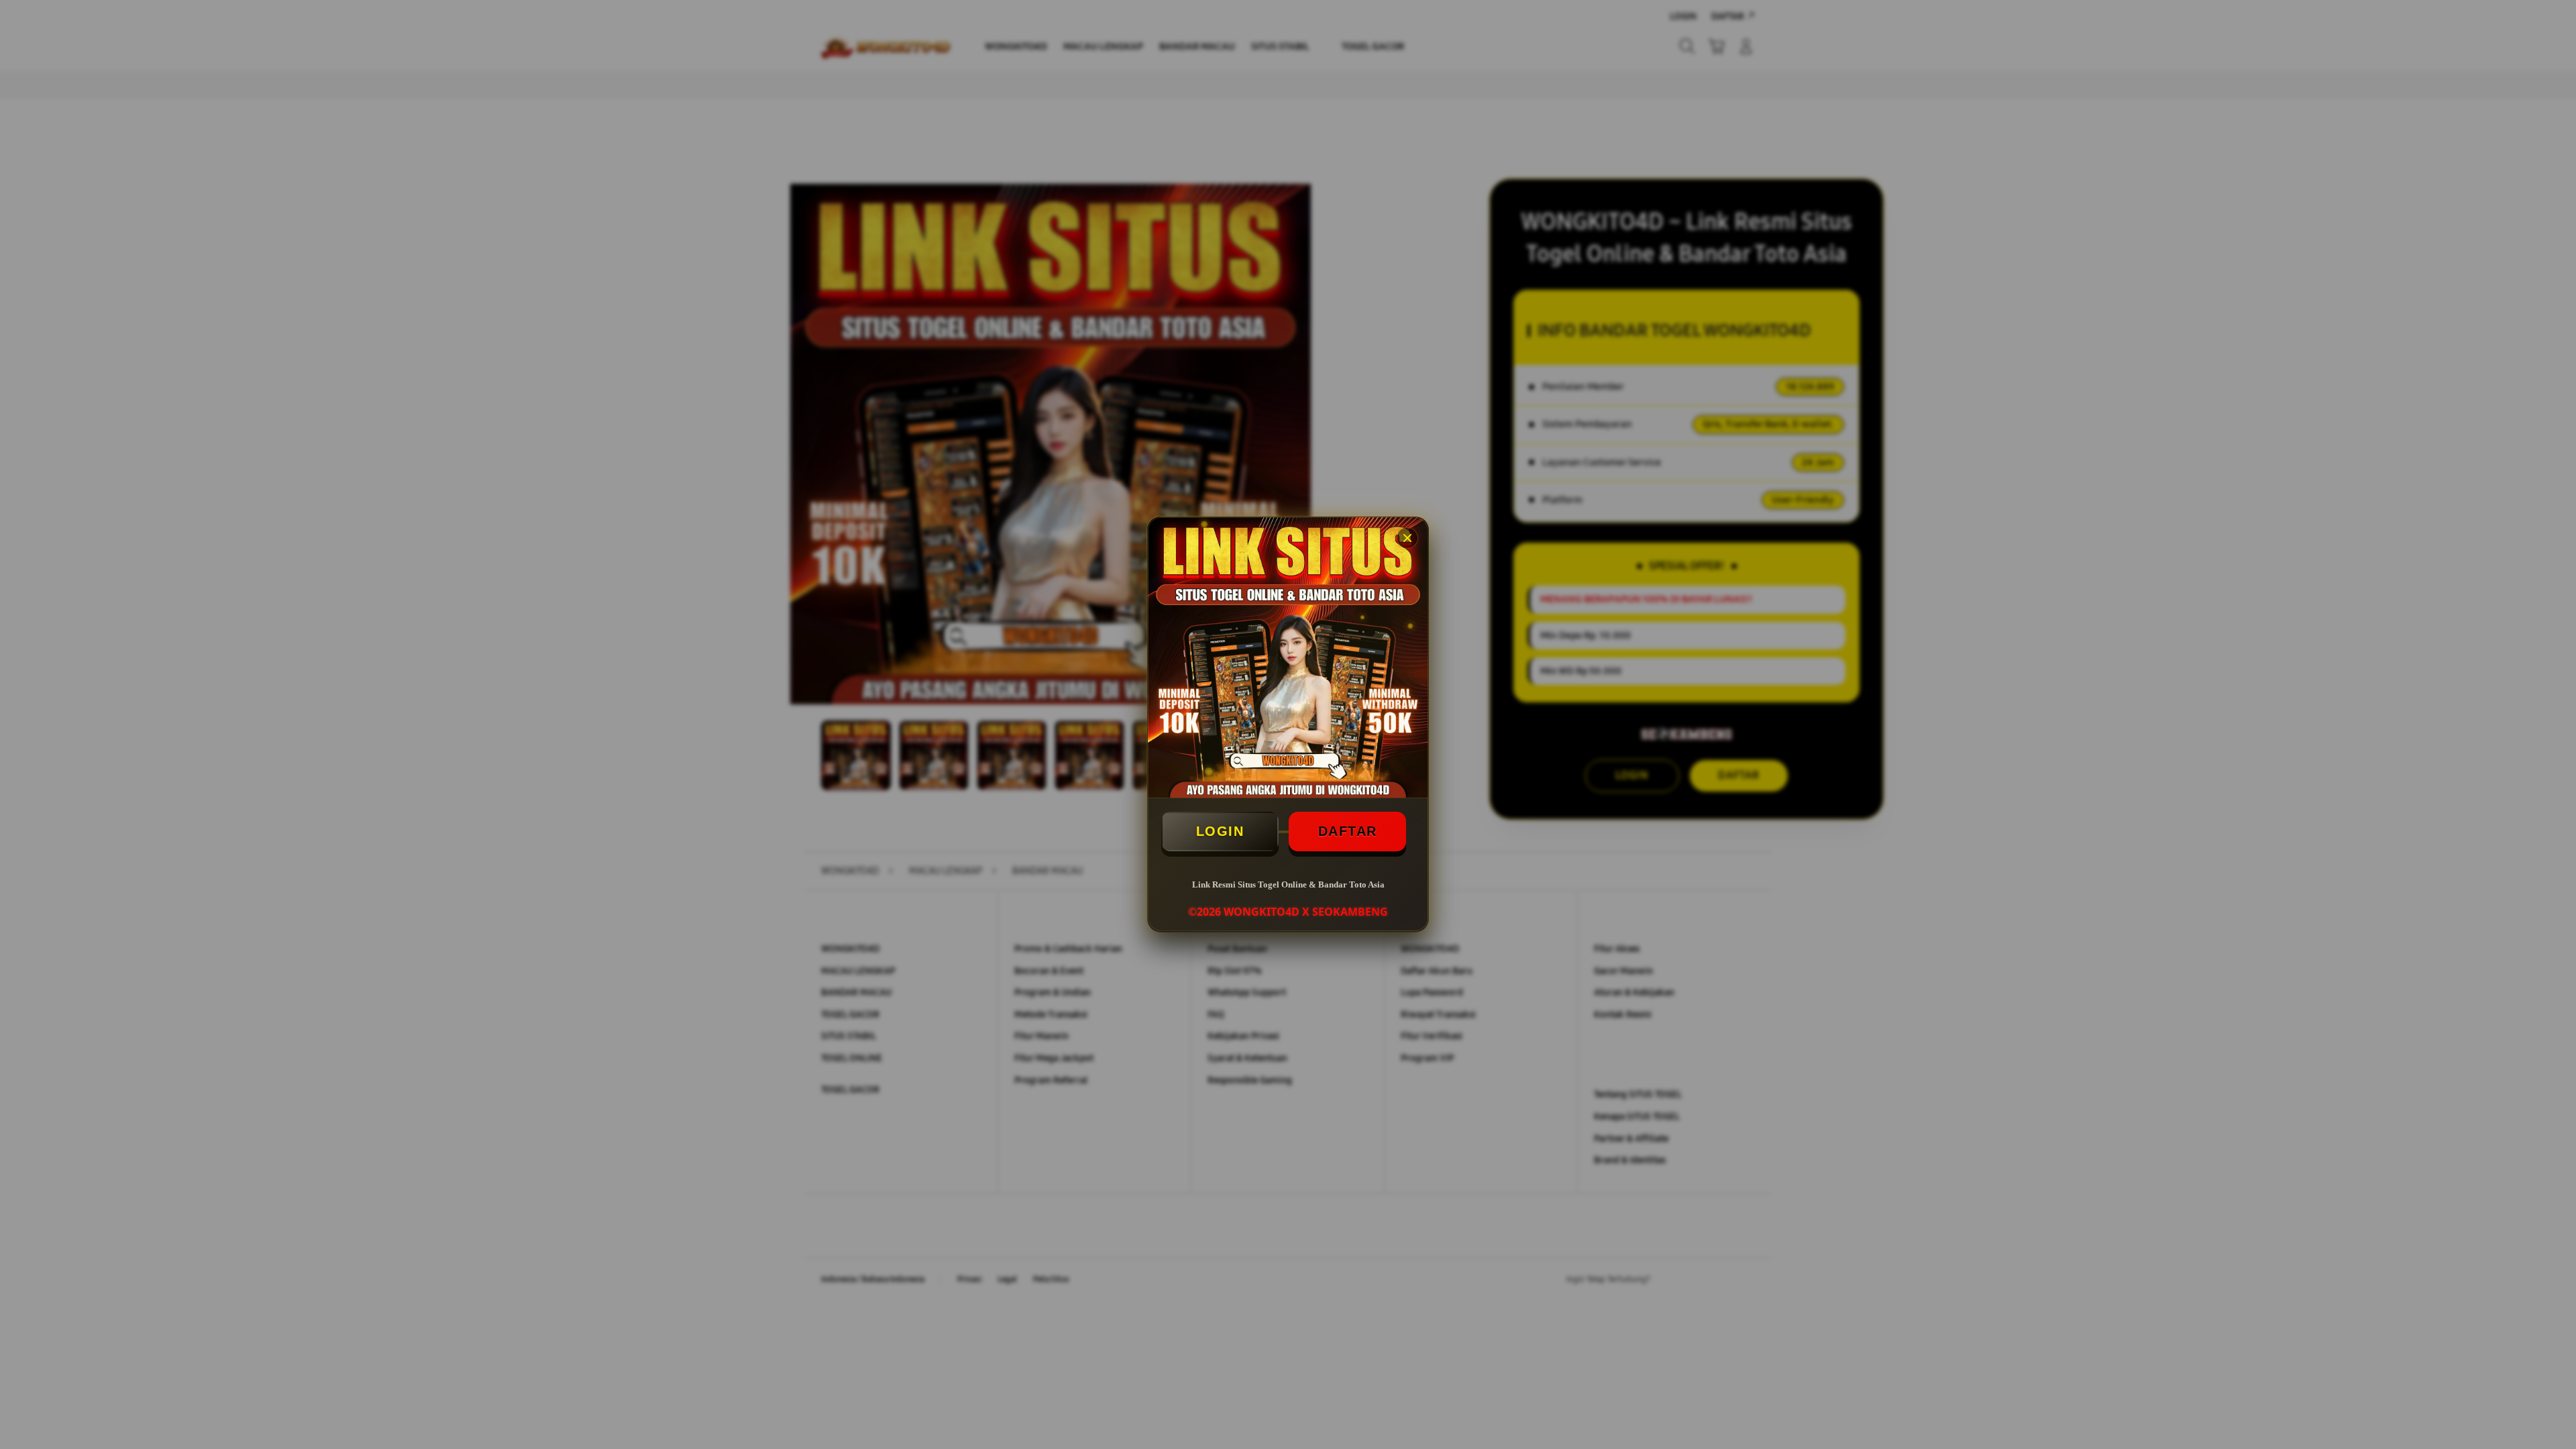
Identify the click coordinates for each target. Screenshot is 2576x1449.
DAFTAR (1348, 831)
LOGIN (1220, 831)
